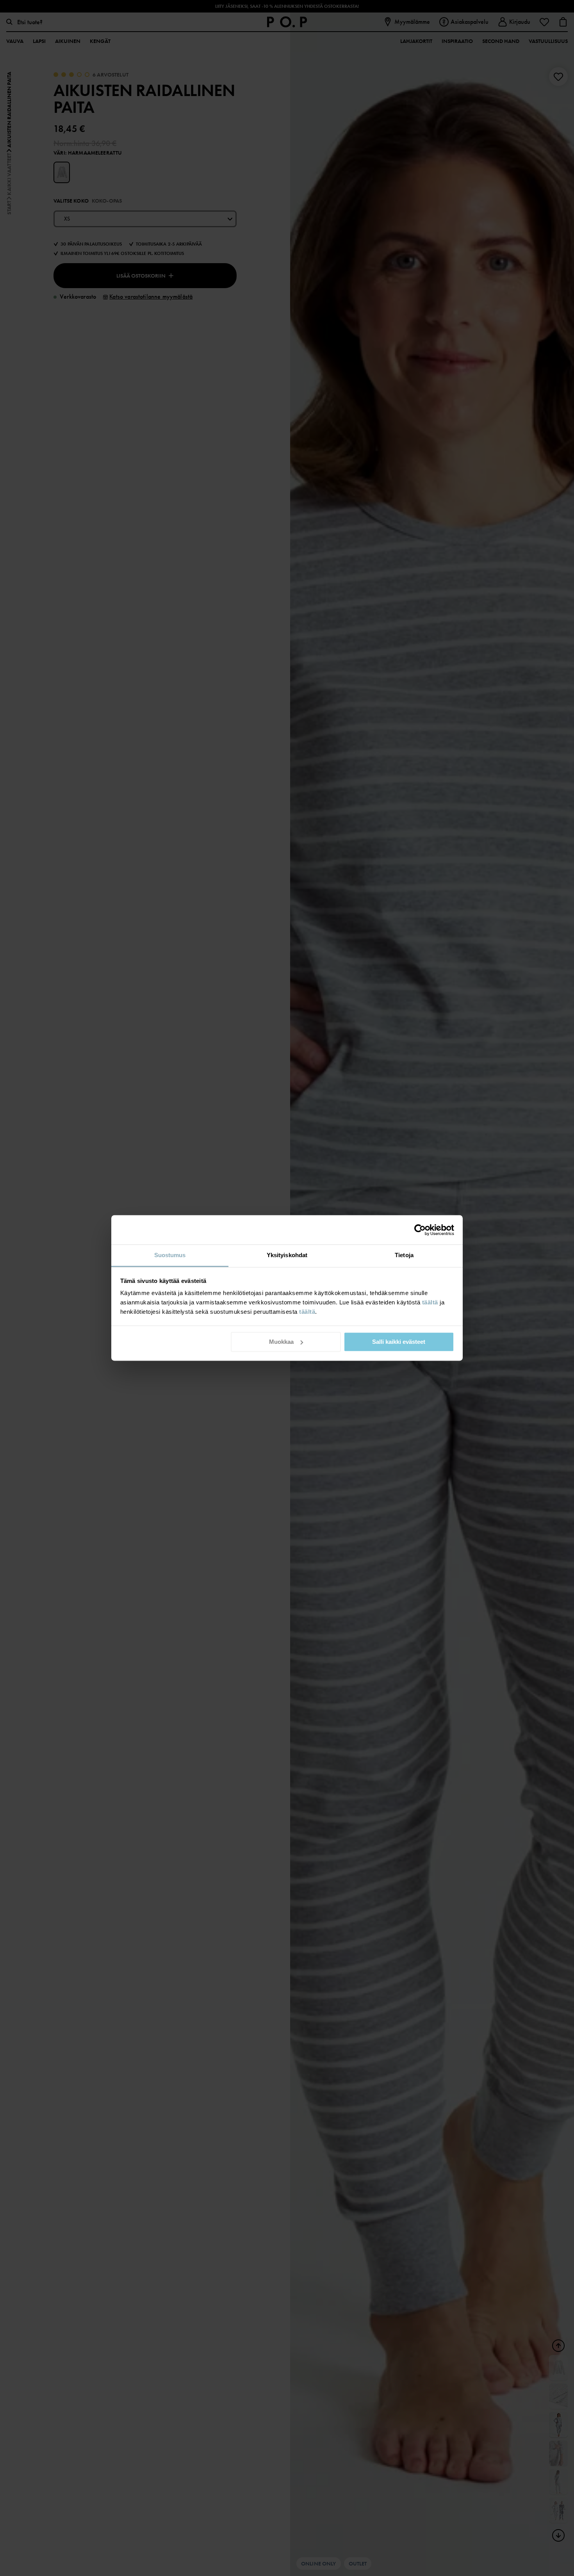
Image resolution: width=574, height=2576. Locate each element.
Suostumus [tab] (170, 1255)
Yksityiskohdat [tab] (287, 1255)
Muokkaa (281, 1342)
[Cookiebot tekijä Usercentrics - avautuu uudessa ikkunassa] (420, 1230)
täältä (430, 1302)
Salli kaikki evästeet (399, 1342)
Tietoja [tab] (404, 1255)
